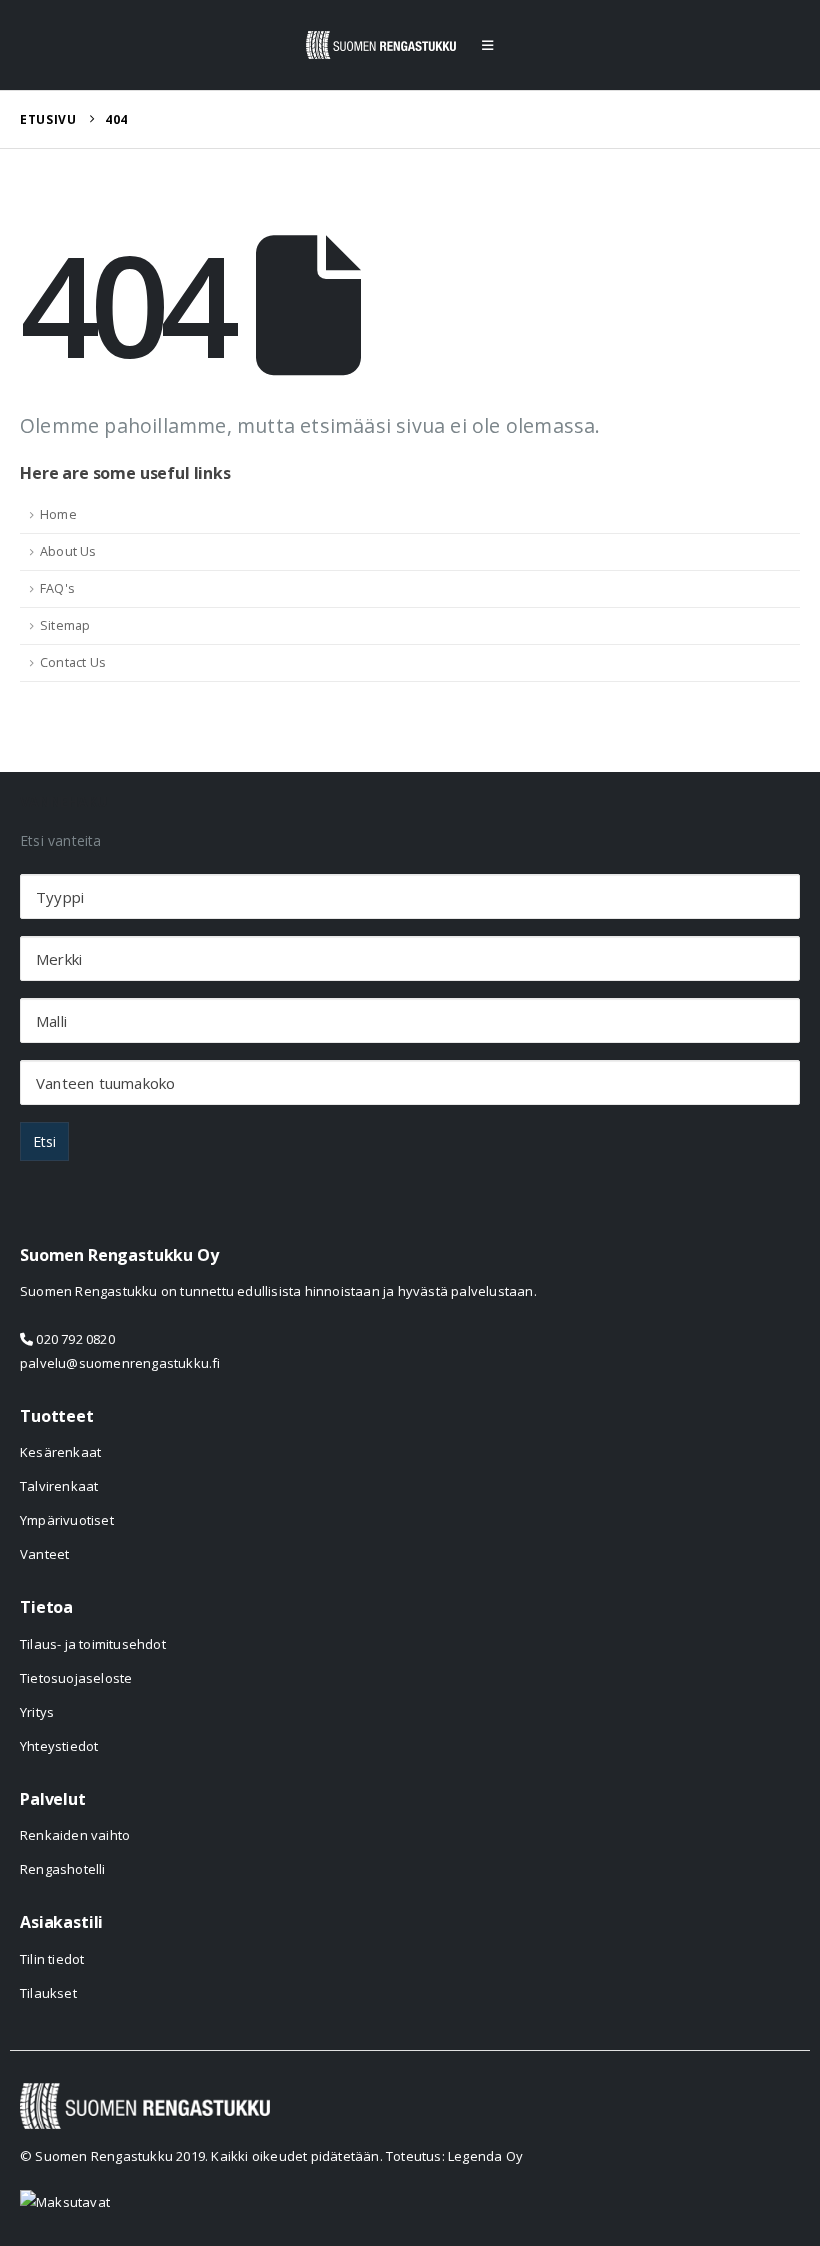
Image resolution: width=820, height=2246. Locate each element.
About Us (68, 551)
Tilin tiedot (52, 1959)
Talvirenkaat (59, 1486)
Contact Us (73, 662)
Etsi (44, 1141)
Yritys (37, 1712)
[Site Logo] (381, 45)
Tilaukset (48, 1993)
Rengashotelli (63, 1869)
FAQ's (57, 588)
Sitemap (65, 625)
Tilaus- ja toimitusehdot (93, 1644)
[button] (487, 45)
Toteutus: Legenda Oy (454, 2156)
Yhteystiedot (59, 1746)
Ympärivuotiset (67, 1520)
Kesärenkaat (60, 1452)
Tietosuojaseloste (76, 1678)
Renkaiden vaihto (75, 1835)
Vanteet (44, 1554)
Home (58, 514)
